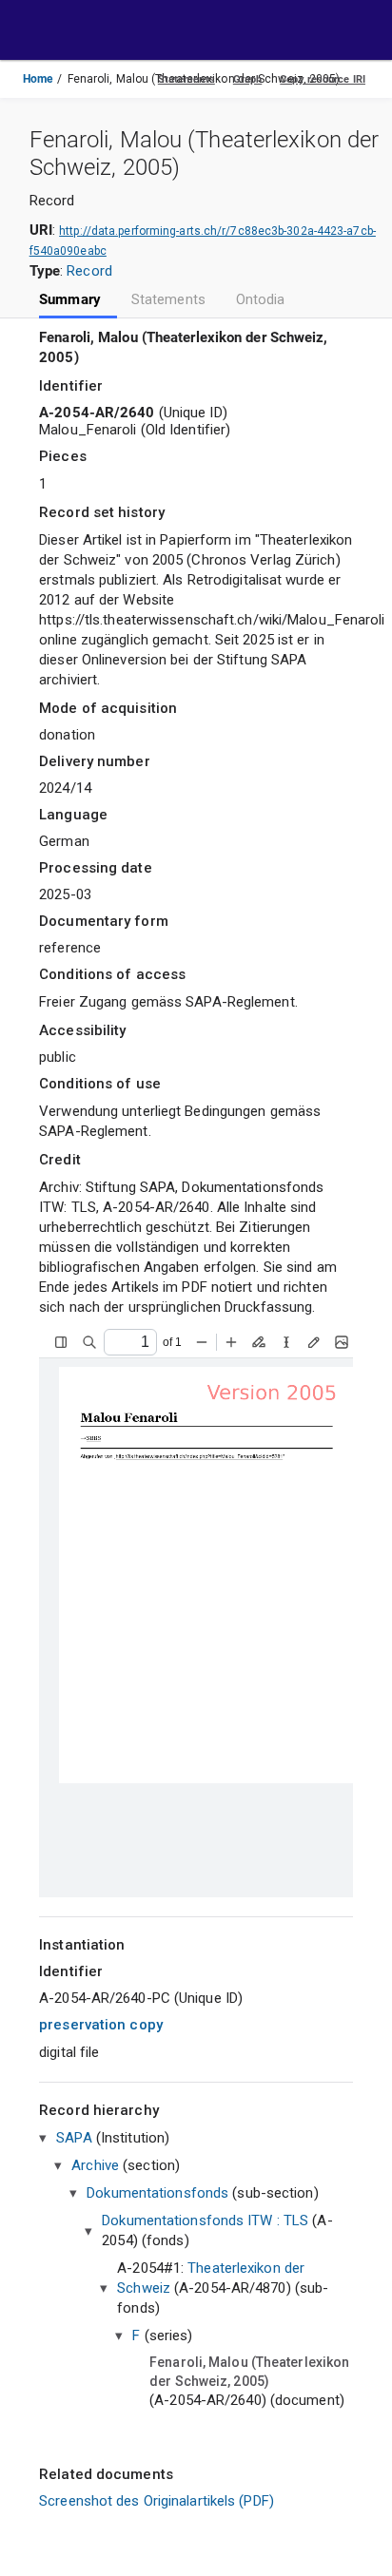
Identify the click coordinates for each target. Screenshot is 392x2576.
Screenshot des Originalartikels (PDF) (157, 2501)
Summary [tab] (70, 300)
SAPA (74, 2138)
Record (89, 271)
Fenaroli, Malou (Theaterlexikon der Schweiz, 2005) (249, 2372)
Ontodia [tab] (261, 300)
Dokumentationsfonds (157, 2193)
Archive (95, 2165)
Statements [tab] (168, 300)
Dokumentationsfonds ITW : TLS (205, 2220)
